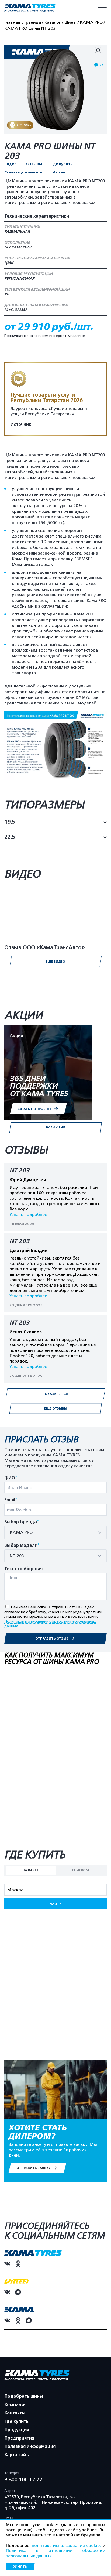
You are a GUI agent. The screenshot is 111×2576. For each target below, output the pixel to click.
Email (11, 1500)
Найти (56, 1904)
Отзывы (34, 164)
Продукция (17, 2430)
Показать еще (55, 1394)
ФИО (11, 1478)
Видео (11, 164)
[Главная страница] (30, 8)
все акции (56, 1127)
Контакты (15, 2413)
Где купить (62, 164)
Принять (18, 2566)
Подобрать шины (24, 2396)
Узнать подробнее (28, 1215)
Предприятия (19, 2438)
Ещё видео (55, 962)
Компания (15, 2405)
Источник (21, 425)
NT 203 (20, 1171)
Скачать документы (24, 172)
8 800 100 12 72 (23, 2479)
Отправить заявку (34, 2168)
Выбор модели (22, 1546)
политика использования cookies (67, 2546)
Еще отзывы (56, 1408)
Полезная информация (30, 2447)
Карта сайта (18, 2455)
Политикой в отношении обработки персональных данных (50, 1624)
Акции (59, 172)
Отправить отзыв (52, 1638)
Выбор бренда (22, 1522)
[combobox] (55, 1532)
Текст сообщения (23, 1569)
